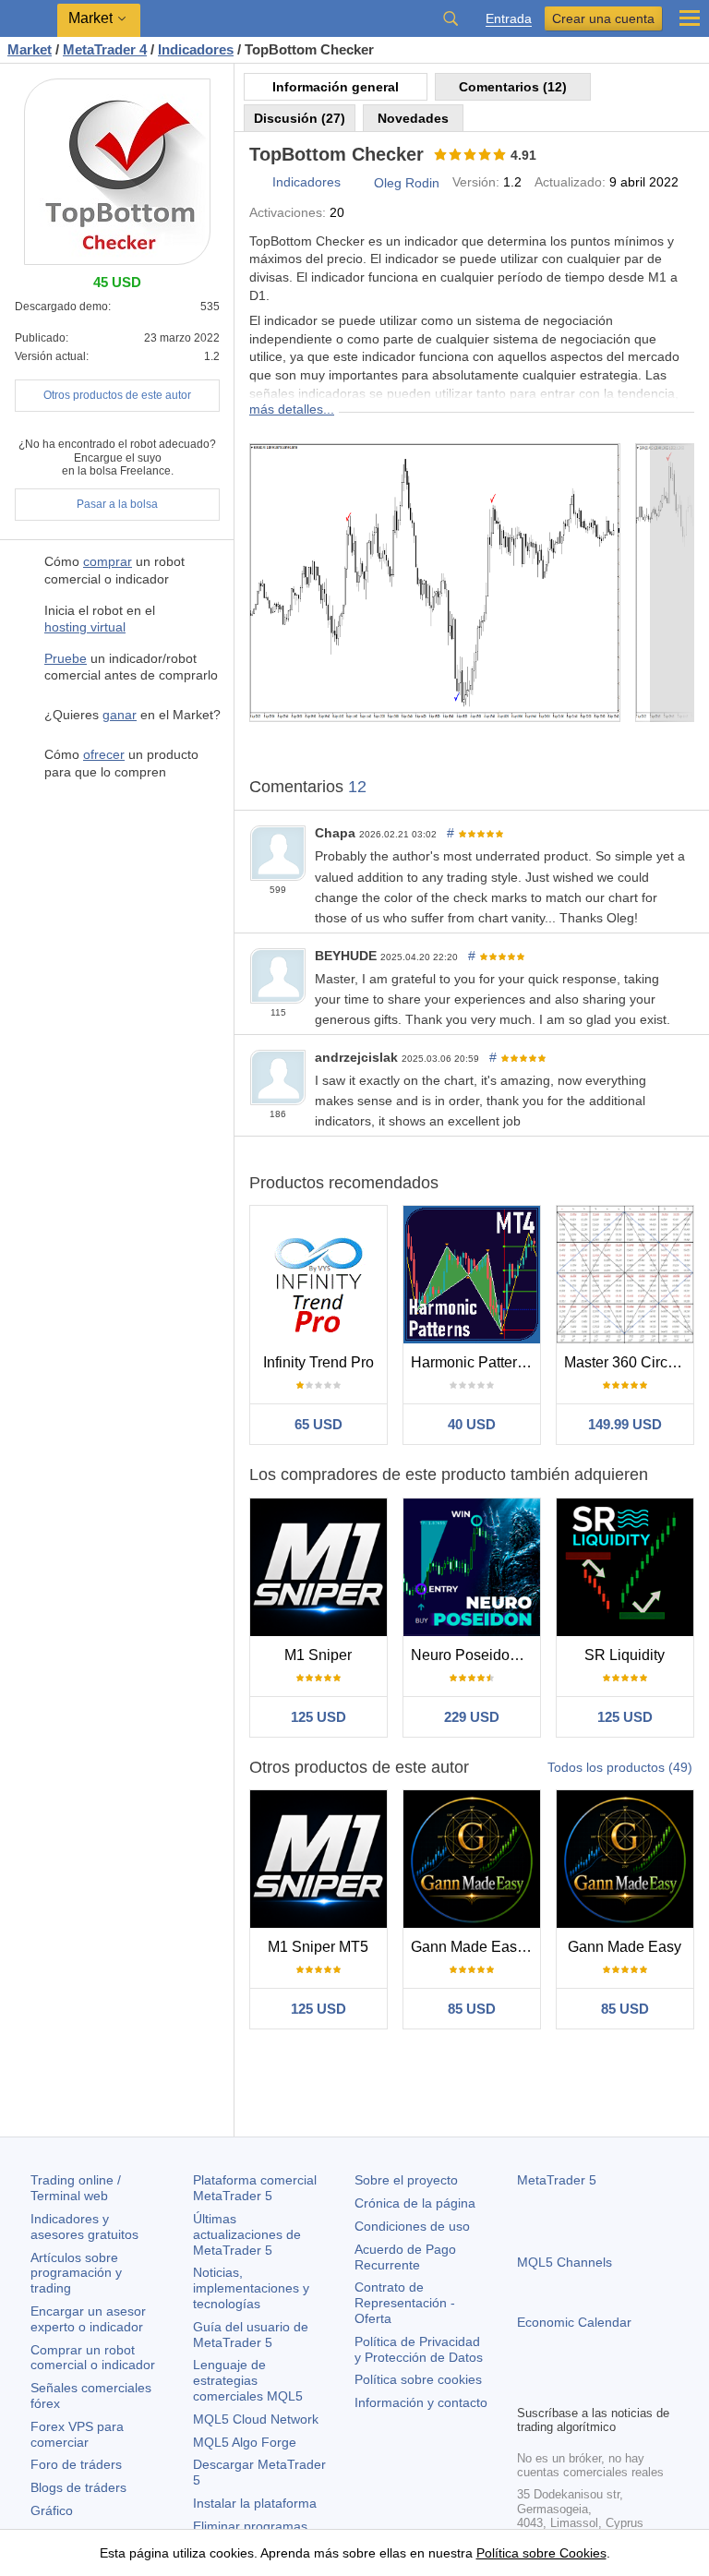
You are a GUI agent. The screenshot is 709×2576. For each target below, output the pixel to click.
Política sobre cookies (418, 2379)
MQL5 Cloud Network (256, 2419)
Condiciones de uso (412, 2226)
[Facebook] (528, 2388)
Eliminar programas (250, 2526)
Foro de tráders (76, 2464)
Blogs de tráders (78, 2487)
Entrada (509, 19)
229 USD (472, 1717)
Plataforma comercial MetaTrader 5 (255, 2188)
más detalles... (292, 409)
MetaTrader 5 (557, 2180)
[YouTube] (617, 2388)
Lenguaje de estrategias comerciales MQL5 (248, 2380)
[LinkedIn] (646, 2388)
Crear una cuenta (603, 18)
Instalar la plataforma (255, 2503)
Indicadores (306, 182)
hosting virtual (85, 627)
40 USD (472, 1424)
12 (357, 787)
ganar (120, 715)
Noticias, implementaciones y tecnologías (251, 2288)
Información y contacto (421, 2402)
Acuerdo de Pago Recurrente (405, 2257)
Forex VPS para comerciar (77, 2434)
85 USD (472, 2009)
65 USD (318, 1424)
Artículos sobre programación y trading (76, 2273)
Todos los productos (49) (620, 1767)
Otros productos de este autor (117, 395)
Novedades (413, 118)
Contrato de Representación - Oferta (405, 2303)
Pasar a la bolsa (117, 504)
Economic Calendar (574, 2322)
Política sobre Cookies (541, 2553)
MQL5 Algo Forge (245, 2442)
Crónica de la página (415, 2203)
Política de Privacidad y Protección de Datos (419, 2349)
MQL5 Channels (565, 2262)
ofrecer (104, 754)
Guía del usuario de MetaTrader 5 (251, 2335)
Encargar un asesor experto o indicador (88, 2319)
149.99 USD (625, 1424)
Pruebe (66, 658)
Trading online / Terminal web (76, 2188)
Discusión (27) (300, 118)
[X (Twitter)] (587, 2388)
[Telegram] (558, 2388)
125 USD (318, 1717)
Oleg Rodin (407, 183)
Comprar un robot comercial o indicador (93, 2358)
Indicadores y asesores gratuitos (84, 2227)
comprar (108, 561)
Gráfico (52, 2510)
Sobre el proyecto (406, 2180)
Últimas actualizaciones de (247, 2234)
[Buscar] (451, 18)
